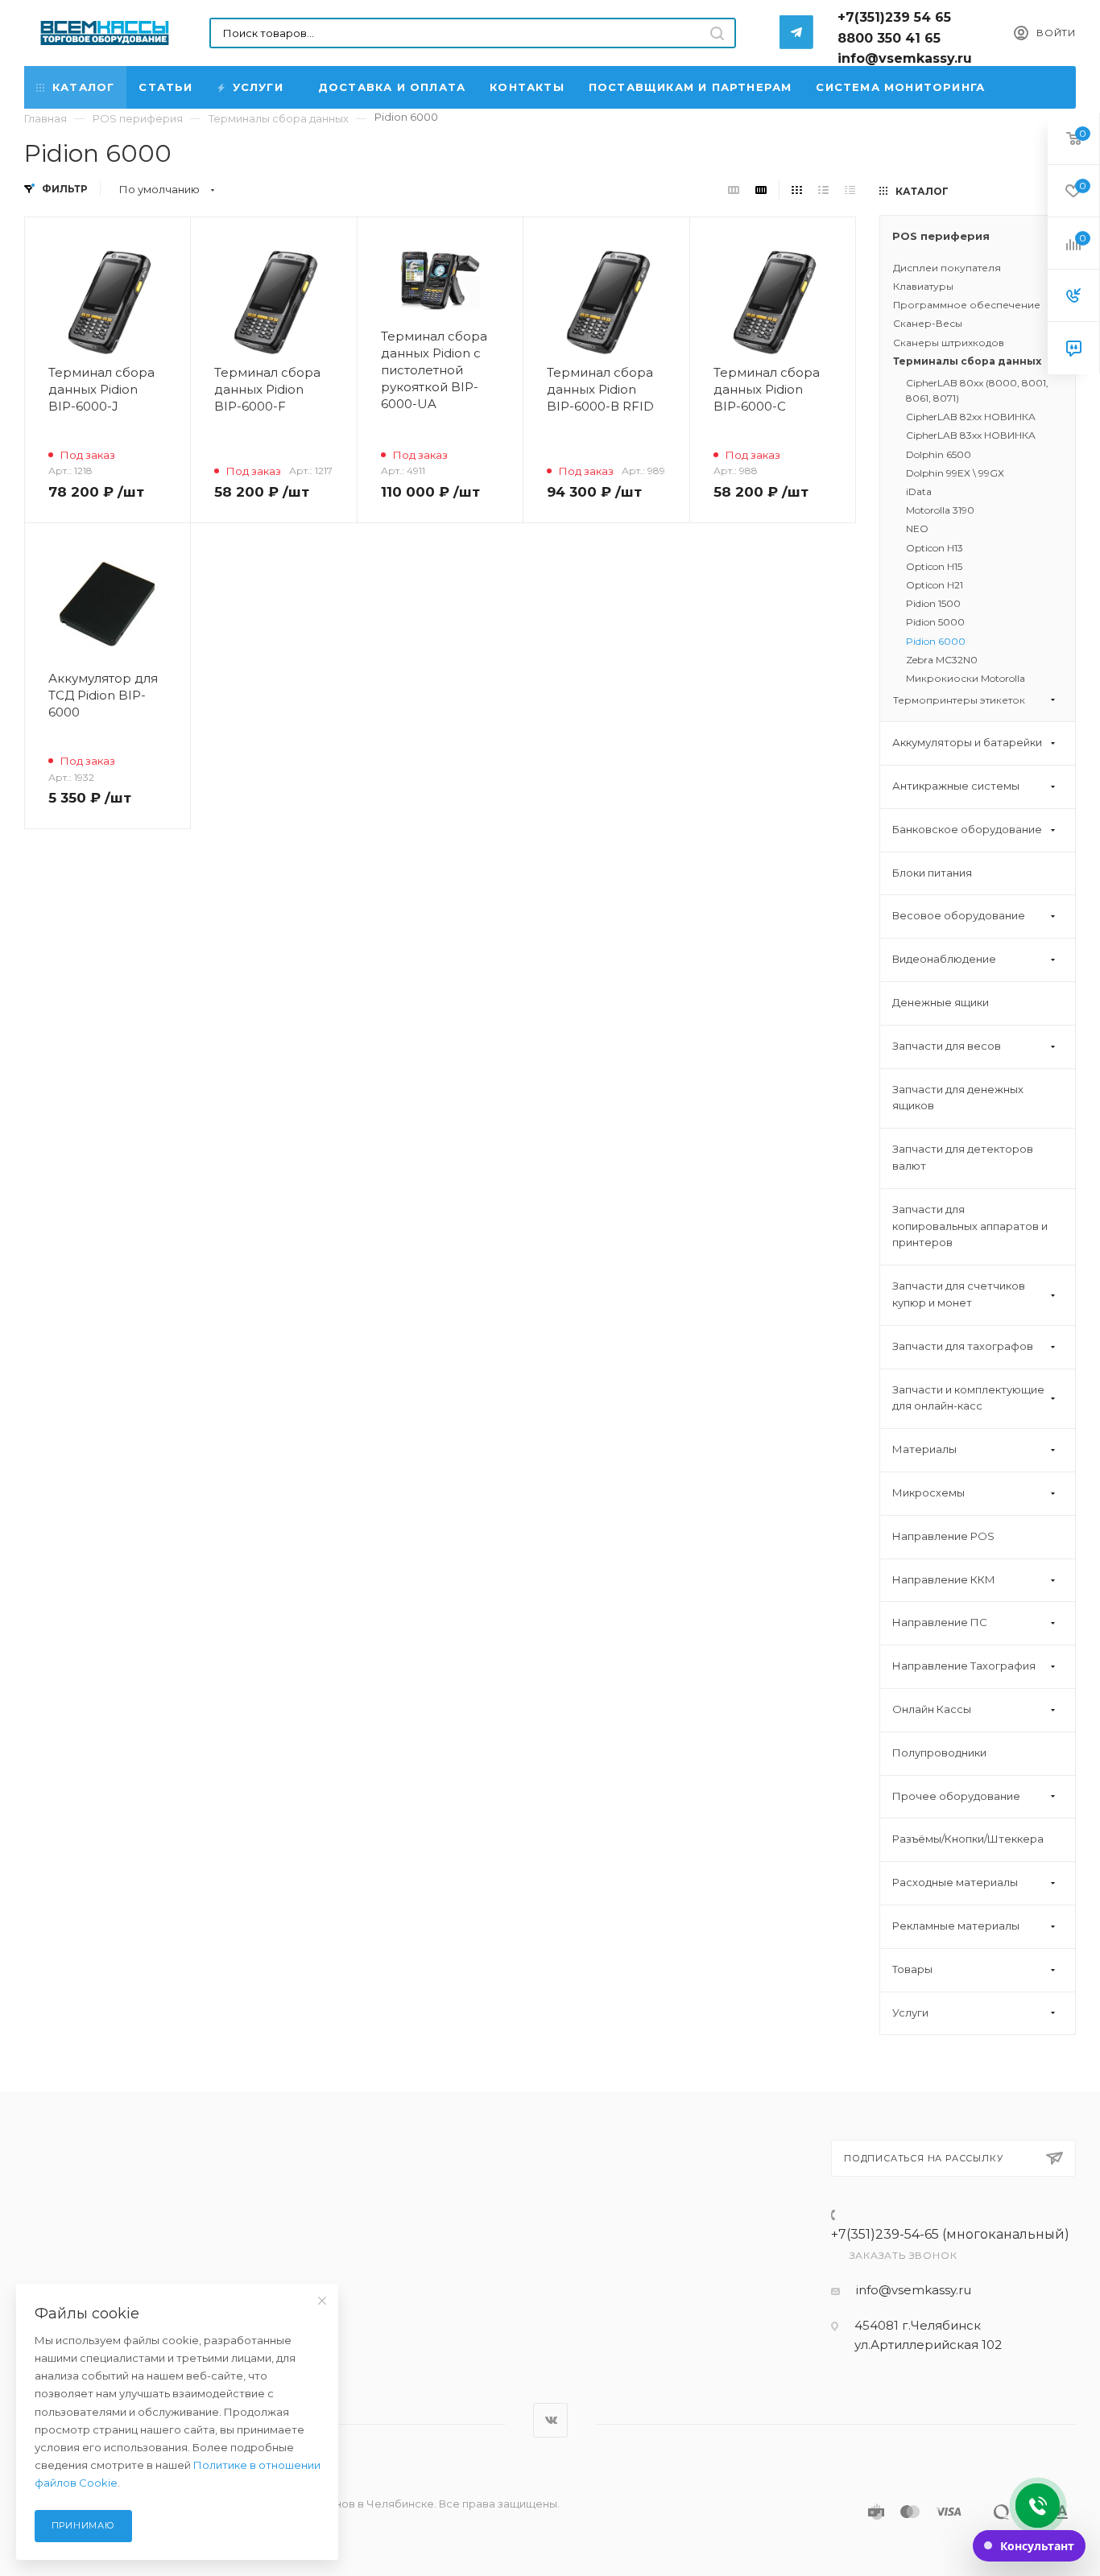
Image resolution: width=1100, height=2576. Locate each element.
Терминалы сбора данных (967, 361)
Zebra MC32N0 (942, 660)
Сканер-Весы (928, 323)
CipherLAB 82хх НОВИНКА (971, 417)
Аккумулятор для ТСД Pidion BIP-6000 (103, 695)
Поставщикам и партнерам (691, 87)
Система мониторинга (900, 87)
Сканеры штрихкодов (949, 343)
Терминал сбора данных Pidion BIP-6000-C (767, 389)
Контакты (527, 87)
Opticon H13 (935, 548)
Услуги (258, 87)
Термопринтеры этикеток (959, 700)
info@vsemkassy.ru (914, 2290)
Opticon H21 (935, 585)
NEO (917, 528)
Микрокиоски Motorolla (966, 678)
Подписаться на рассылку (923, 2158)
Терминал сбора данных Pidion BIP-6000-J (101, 389)
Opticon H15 (934, 566)
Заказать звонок (904, 2255)
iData (919, 491)
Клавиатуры (923, 286)
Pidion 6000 (936, 641)
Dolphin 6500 (939, 454)
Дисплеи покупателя (947, 268)
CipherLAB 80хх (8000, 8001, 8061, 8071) (977, 390)
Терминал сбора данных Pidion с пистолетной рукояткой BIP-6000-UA (434, 370)
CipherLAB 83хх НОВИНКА (971, 435)
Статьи (165, 87)
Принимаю (83, 2525)
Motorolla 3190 (940, 510)
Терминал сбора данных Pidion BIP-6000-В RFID (600, 389)
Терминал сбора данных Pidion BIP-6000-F (267, 389)
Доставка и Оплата (392, 87)
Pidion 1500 (933, 603)
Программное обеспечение (967, 305)
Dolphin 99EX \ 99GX (955, 473)
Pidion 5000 (935, 622)
